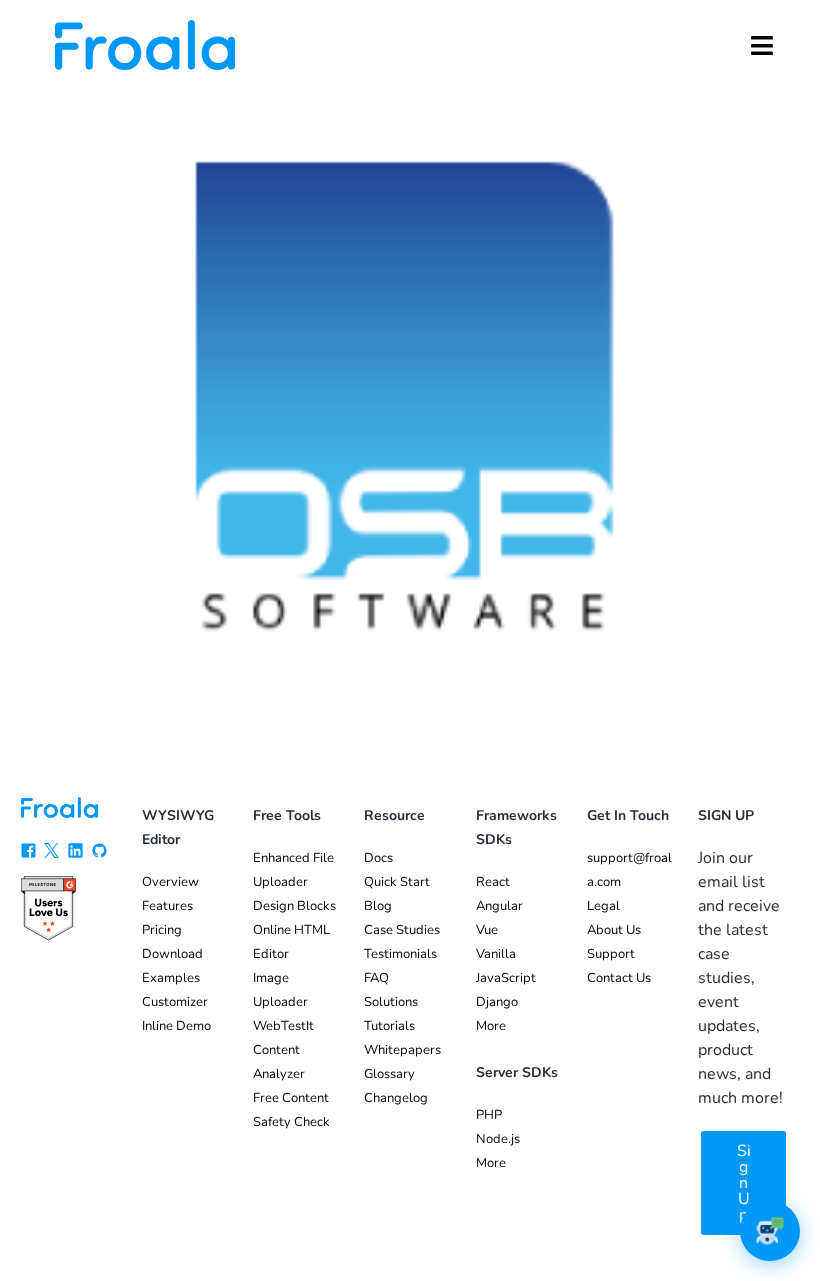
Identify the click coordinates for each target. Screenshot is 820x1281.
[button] (762, 45)
